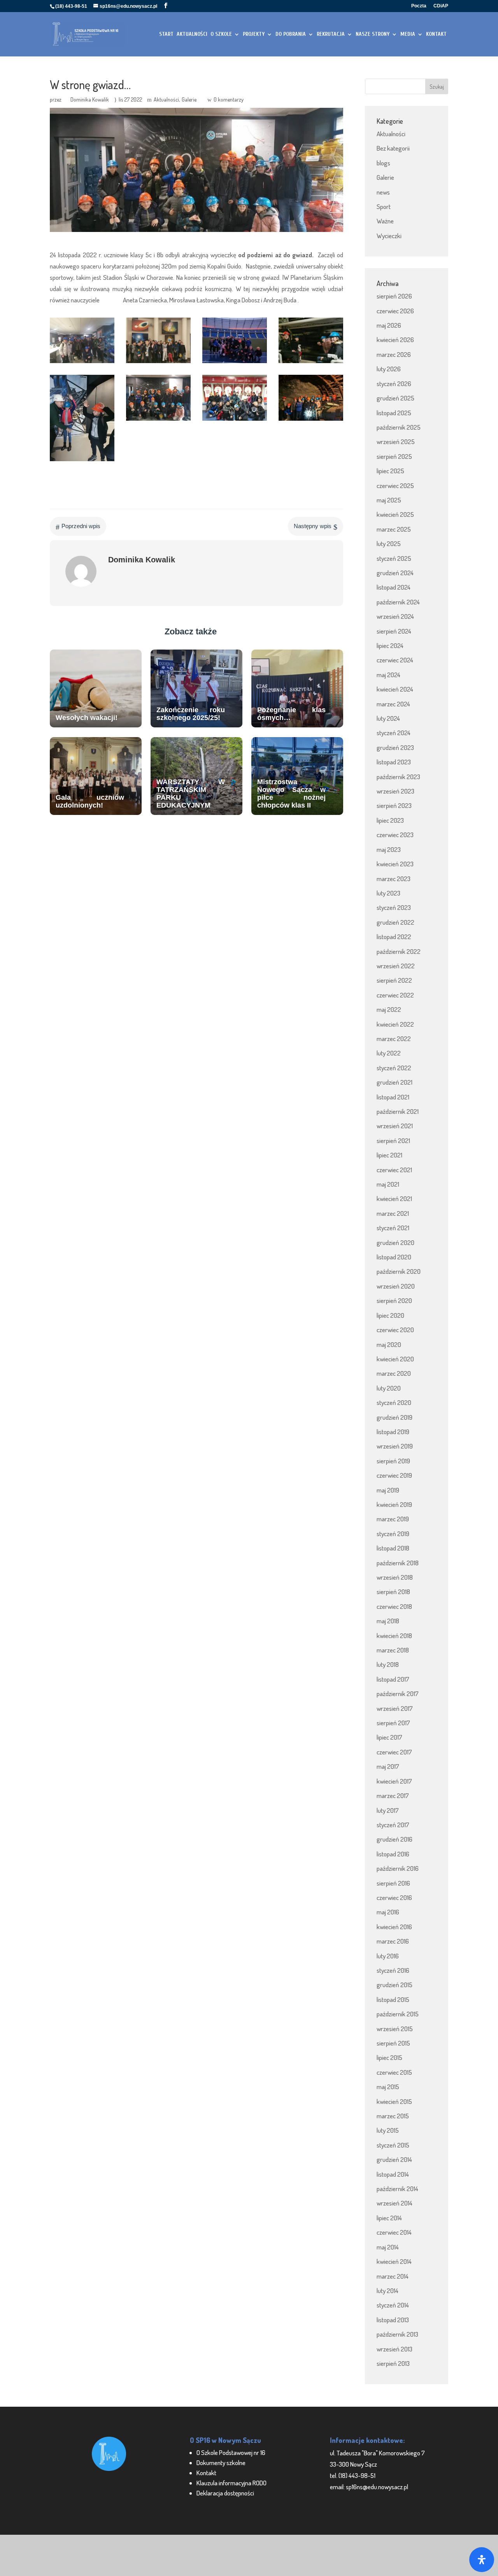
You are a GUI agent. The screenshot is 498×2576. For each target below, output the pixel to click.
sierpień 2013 (393, 2363)
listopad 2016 (393, 1854)
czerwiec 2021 (394, 1170)
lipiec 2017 (389, 1737)
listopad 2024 (394, 587)
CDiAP (441, 6)
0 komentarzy (229, 99)
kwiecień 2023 (395, 864)
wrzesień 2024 (395, 616)
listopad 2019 (393, 1432)
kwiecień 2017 (394, 1781)
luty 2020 (389, 1388)
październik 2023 (398, 777)
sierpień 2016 (393, 1883)
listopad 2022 (394, 937)
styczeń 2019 (393, 1534)
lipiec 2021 (389, 1155)
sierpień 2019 (393, 1461)
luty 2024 (388, 718)
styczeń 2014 (393, 2305)
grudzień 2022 (395, 922)
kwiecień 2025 (395, 514)
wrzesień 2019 (395, 1446)
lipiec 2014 (389, 2218)
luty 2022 (389, 1053)
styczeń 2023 (394, 907)
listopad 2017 (393, 1679)
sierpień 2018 (393, 1592)
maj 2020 (389, 1344)
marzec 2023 (394, 879)
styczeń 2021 (393, 1228)
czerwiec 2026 (395, 311)
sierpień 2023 (394, 805)
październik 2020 (399, 1271)
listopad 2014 (393, 2174)
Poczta (419, 6)
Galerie (189, 99)
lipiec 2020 (390, 1315)
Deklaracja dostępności (225, 2493)
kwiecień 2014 (394, 2261)
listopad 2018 (393, 1548)
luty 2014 (388, 2291)
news (383, 192)
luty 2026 (389, 369)
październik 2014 (397, 2189)
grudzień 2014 (394, 2159)
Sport (384, 206)
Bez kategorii (393, 148)
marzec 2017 (393, 1795)
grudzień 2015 (395, 1985)
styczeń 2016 (393, 1970)
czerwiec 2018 (394, 1606)
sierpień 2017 (393, 1723)
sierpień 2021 (393, 1140)
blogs (383, 163)
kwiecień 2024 (395, 689)
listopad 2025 (394, 413)
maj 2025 (389, 500)
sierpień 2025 (394, 456)
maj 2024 (388, 675)
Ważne (385, 221)
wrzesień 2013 (395, 2349)
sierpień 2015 (393, 2043)
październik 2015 (398, 2014)
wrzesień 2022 (396, 966)
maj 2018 (388, 1621)
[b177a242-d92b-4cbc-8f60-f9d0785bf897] (82, 363)
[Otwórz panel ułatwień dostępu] (482, 2560)
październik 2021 (398, 1111)
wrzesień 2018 (395, 1577)
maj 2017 (388, 1766)
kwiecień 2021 (394, 1198)
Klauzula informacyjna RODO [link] (231, 2483)
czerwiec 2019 (394, 1475)
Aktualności (166, 99)
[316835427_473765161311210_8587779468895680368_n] (235, 363)
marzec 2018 (393, 1650)
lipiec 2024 (390, 645)
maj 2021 (388, 1184)
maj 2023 (389, 849)
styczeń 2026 (394, 384)
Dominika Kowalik (90, 99)
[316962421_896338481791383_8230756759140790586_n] (158, 363)
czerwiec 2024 (395, 660)
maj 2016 (388, 1912)
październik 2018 (398, 1563)
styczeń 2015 (393, 2145)
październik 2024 (398, 602)
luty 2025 (389, 543)
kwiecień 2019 (394, 1504)
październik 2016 (398, 1868)
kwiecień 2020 (395, 1359)
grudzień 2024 (395, 573)
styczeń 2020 (394, 1402)
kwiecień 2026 (395, 340)
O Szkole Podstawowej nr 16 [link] (231, 2452)
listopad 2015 (393, 1999)
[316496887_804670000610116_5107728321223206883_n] (82, 461)
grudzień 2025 (395, 398)
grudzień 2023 (395, 747)
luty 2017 (388, 1810)
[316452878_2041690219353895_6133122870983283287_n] (235, 421)
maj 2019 (388, 1490)
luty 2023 (388, 893)
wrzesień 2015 (395, 2029)
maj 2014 (388, 2247)
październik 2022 (399, 951)
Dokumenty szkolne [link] (221, 2463)
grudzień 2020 (395, 1242)
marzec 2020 (394, 1373)
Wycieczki (389, 236)
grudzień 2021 (395, 1082)
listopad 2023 (394, 762)
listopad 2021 (393, 1097)
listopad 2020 (394, 1257)
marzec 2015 (393, 2116)
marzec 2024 (393, 704)
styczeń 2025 (394, 558)
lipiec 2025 (390, 471)
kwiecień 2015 (394, 2101)
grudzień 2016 (395, 1839)
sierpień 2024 (394, 631)
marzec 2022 (394, 1039)
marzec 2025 (394, 529)
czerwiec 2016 (394, 1897)
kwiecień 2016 (394, 1927)
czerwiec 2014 (394, 2232)
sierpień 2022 (394, 980)
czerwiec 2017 (394, 1752)
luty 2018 (388, 1664)
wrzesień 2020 (396, 1286)
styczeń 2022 (394, 1068)
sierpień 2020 (394, 1300)
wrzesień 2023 (395, 791)
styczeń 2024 (394, 733)
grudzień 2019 (395, 1417)
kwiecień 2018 (394, 1636)
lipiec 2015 (389, 2057)
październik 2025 (399, 427)
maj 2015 (388, 2087)
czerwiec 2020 (395, 1330)
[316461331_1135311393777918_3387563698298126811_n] (158, 421)
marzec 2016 (393, 1941)
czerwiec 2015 (394, 2072)
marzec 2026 (394, 354)
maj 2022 (389, 1009)
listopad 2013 (393, 2320)
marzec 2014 (393, 2276)
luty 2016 (388, 1956)
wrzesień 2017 (395, 1708)
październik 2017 (398, 1694)
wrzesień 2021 (395, 1126)
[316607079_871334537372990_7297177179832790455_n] (311, 363)
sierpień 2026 (394, 296)
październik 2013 (397, 2334)
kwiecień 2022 (395, 1024)
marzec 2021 (393, 1213)
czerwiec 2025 (395, 486)
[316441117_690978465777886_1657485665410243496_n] (311, 421)
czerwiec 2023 (395, 835)
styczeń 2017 (393, 1825)
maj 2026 (389, 325)
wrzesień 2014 (395, 2203)
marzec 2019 (393, 1519)
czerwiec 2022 (395, 995)
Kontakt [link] (206, 2473)
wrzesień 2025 (396, 442)
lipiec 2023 (390, 820)
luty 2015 (388, 2130)
